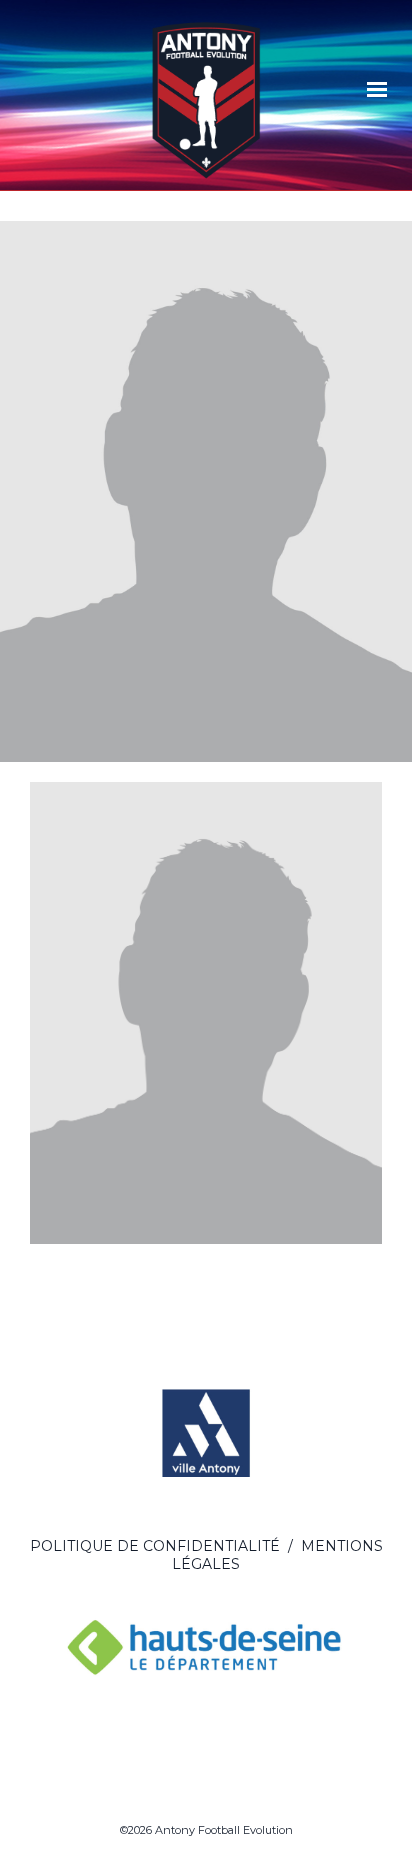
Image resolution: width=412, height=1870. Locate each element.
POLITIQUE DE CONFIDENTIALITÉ (155, 1546)
